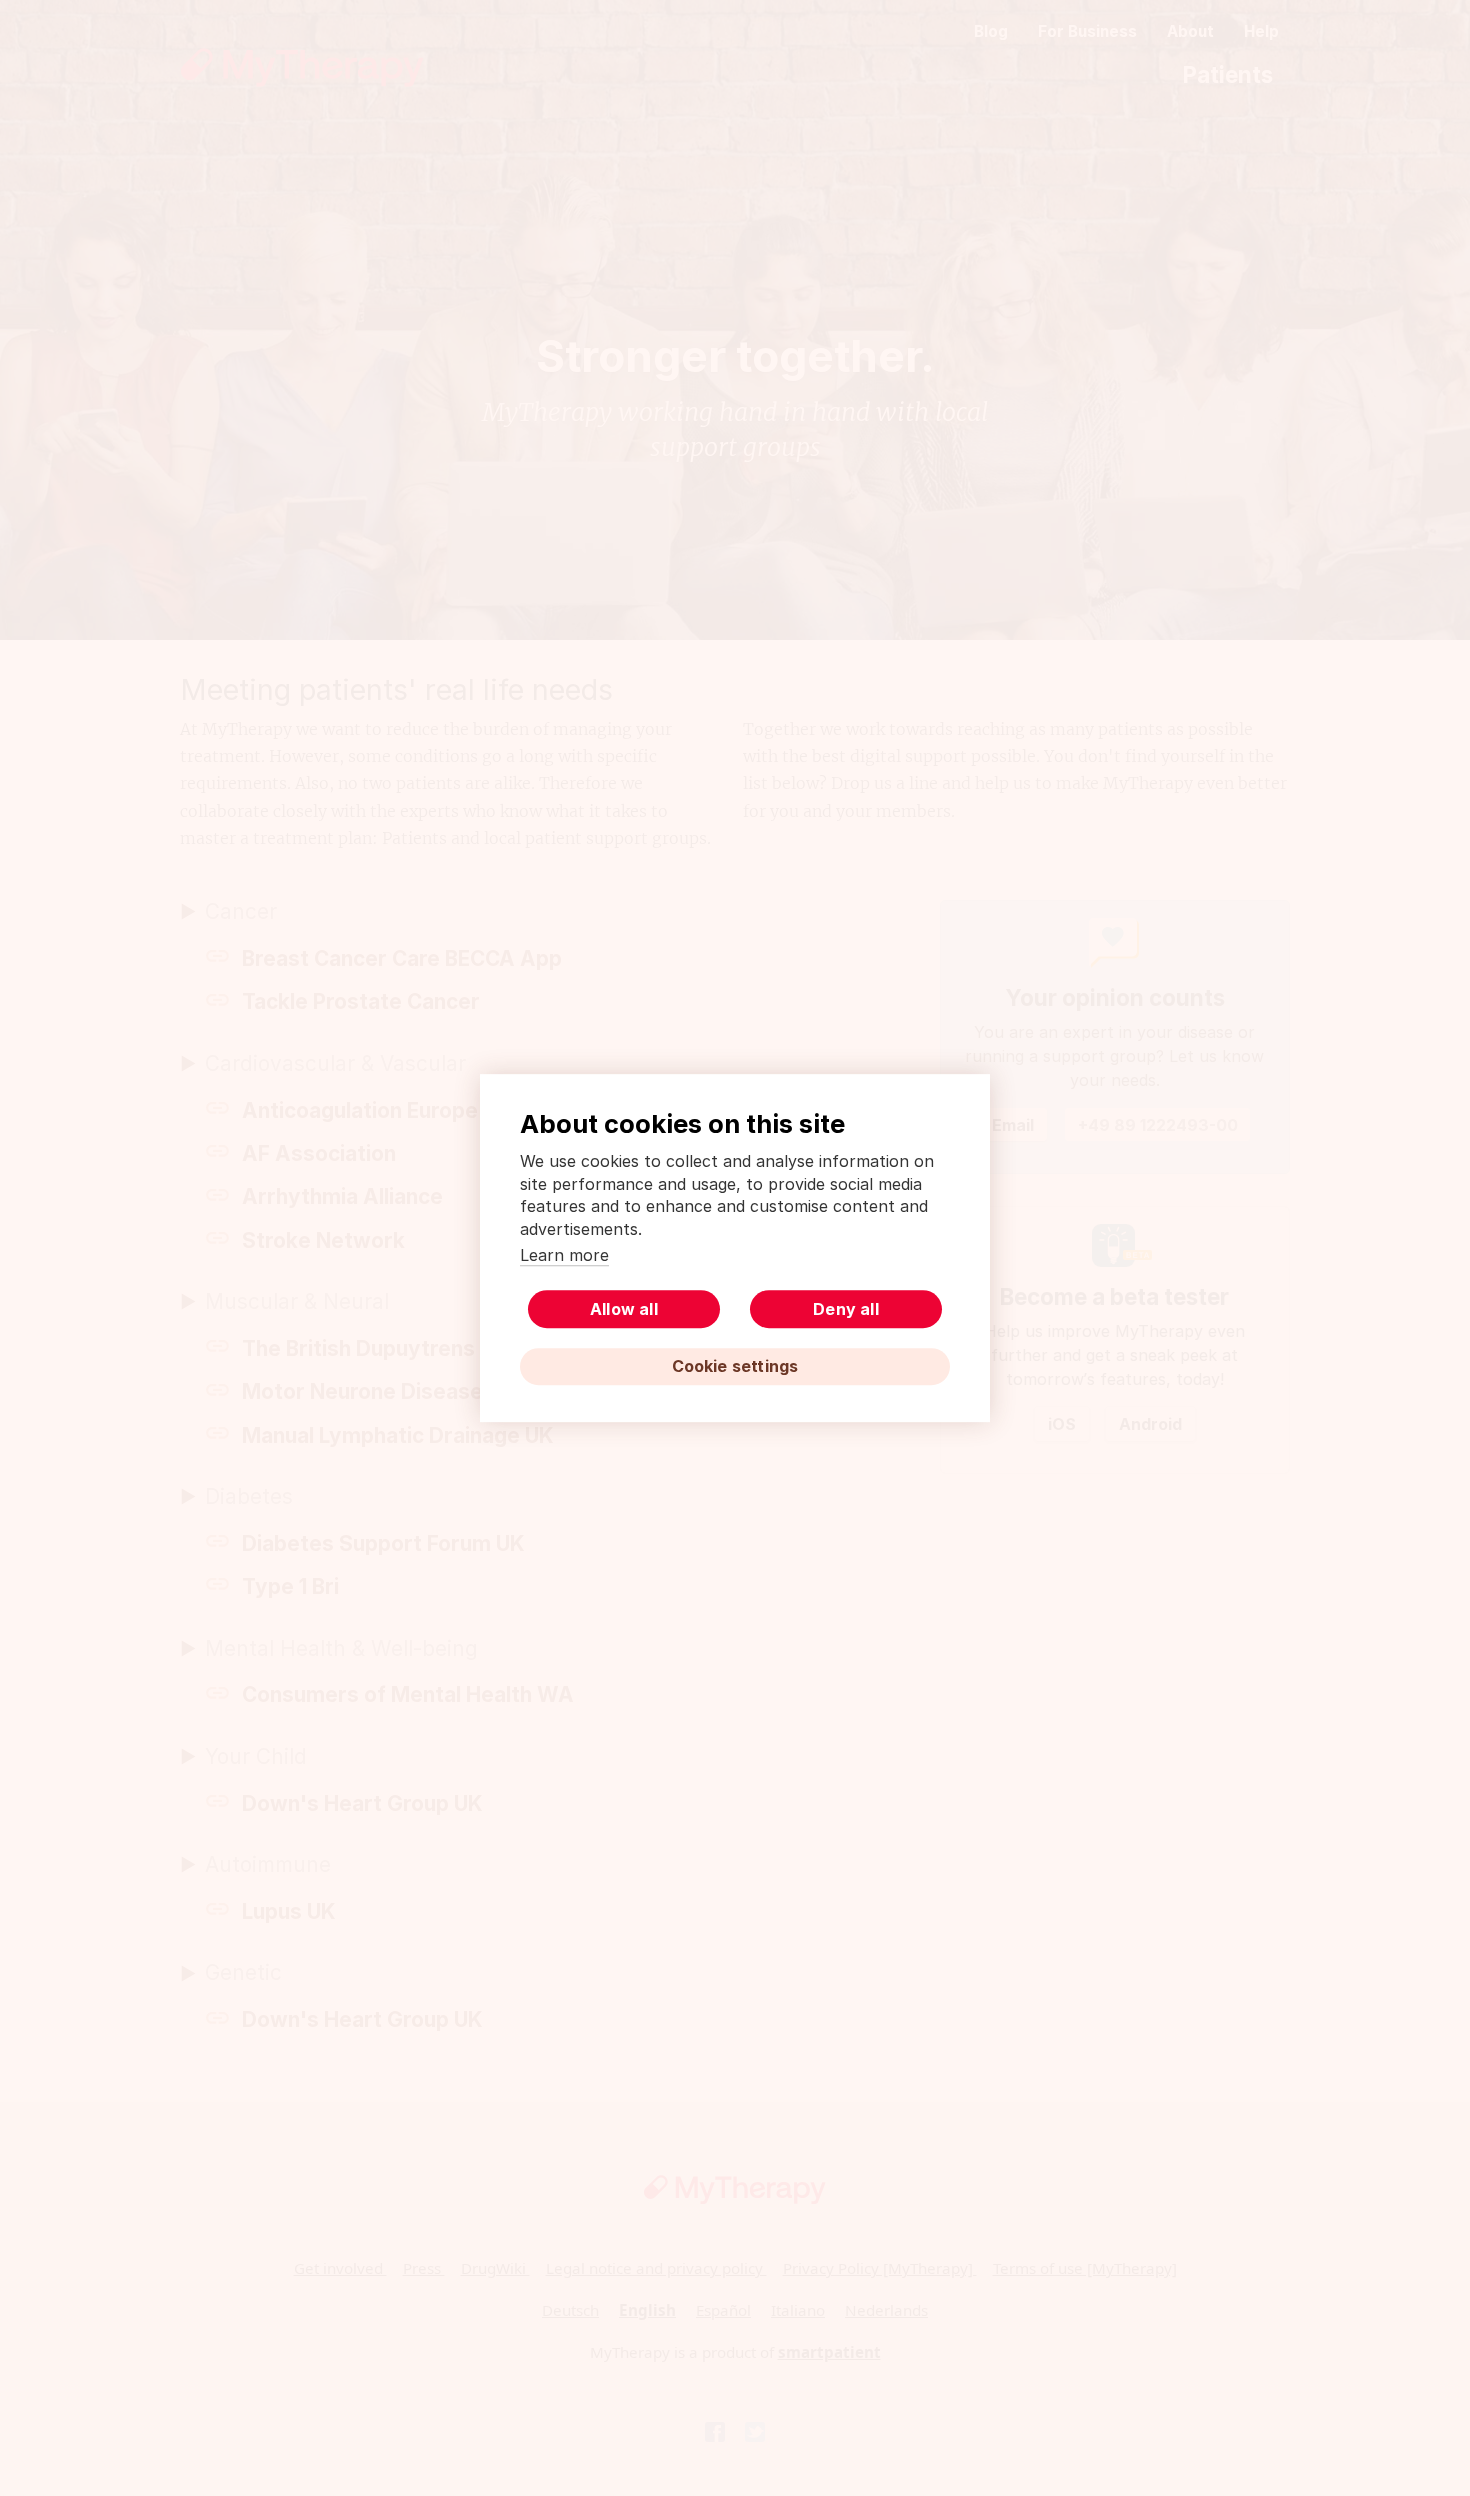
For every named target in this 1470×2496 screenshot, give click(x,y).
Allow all (624, 1309)
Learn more (564, 1255)
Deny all (846, 1309)
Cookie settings (735, 1366)
